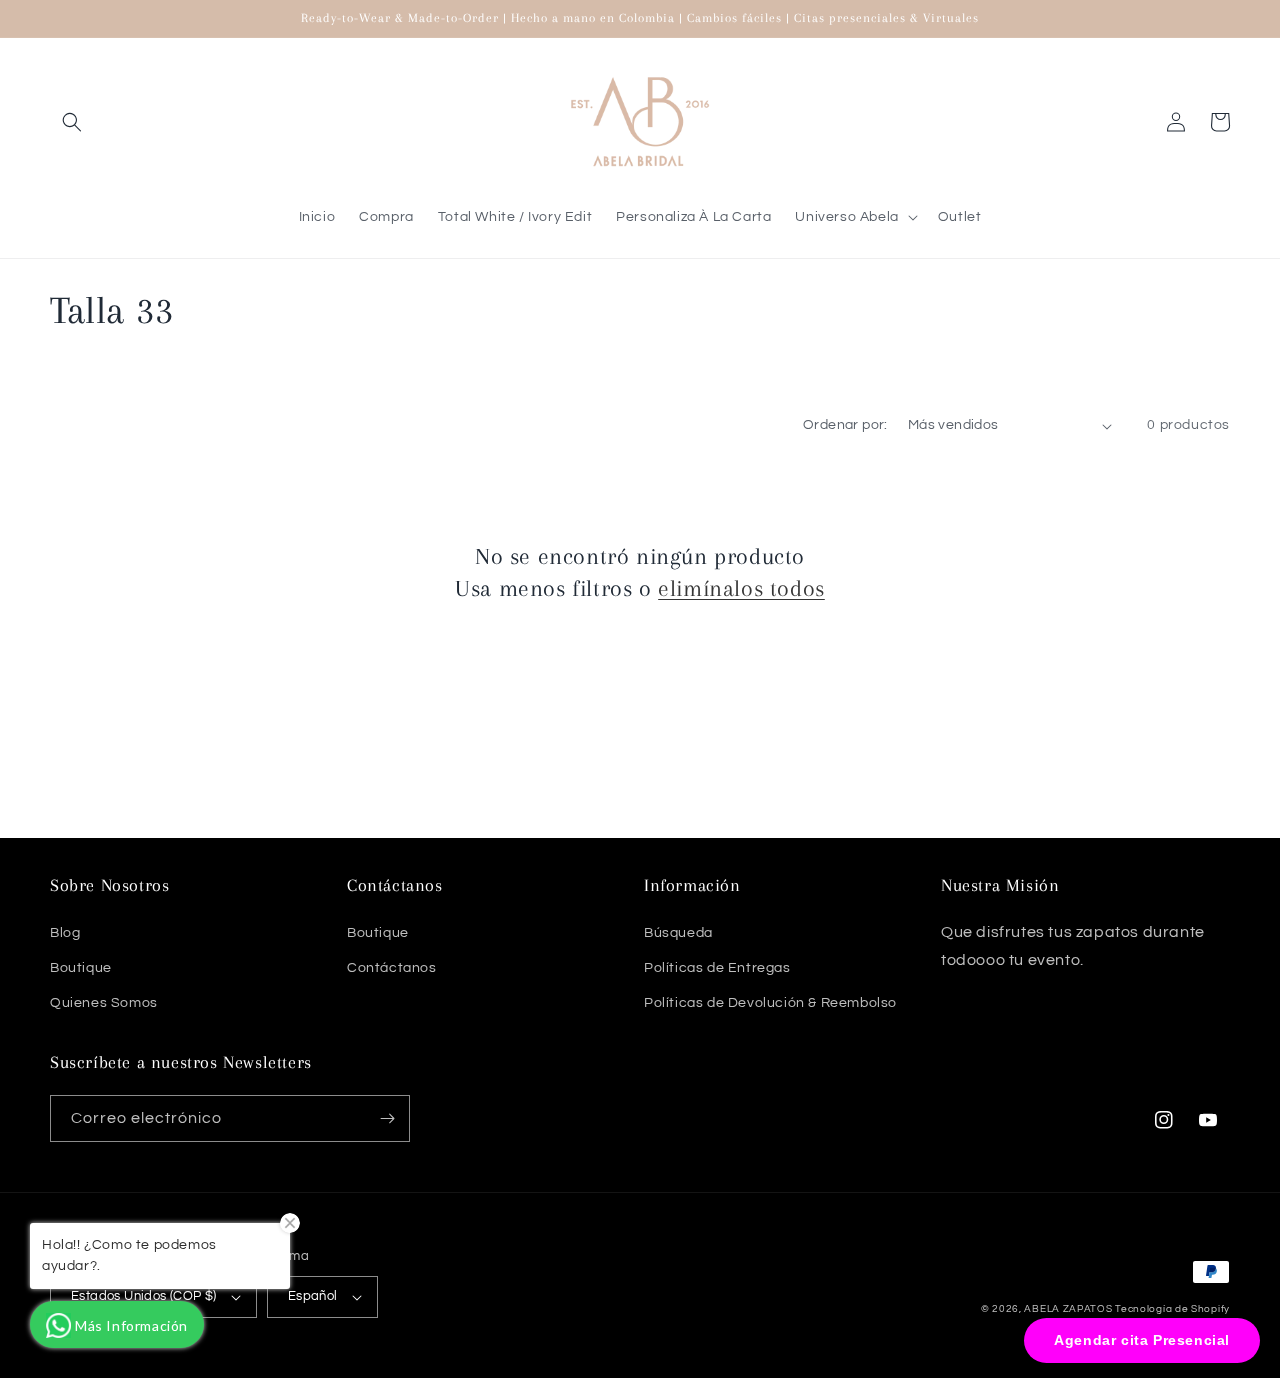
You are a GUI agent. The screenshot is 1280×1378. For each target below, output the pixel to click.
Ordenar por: (845, 425)
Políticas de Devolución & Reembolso (770, 1003)
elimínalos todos (741, 588)
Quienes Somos (104, 1003)
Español (313, 1296)
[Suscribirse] (387, 1118)
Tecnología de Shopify (1172, 1309)
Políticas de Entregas (717, 968)
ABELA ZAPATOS (1069, 1309)
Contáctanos (392, 968)
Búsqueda (678, 933)
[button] (72, 122)
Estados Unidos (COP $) (144, 1296)
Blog (65, 933)
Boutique (81, 968)
